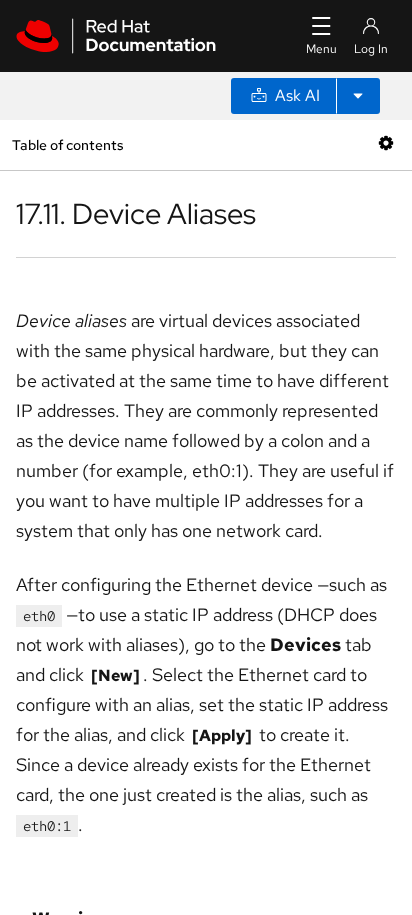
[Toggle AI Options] (358, 96)
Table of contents (67, 144)
